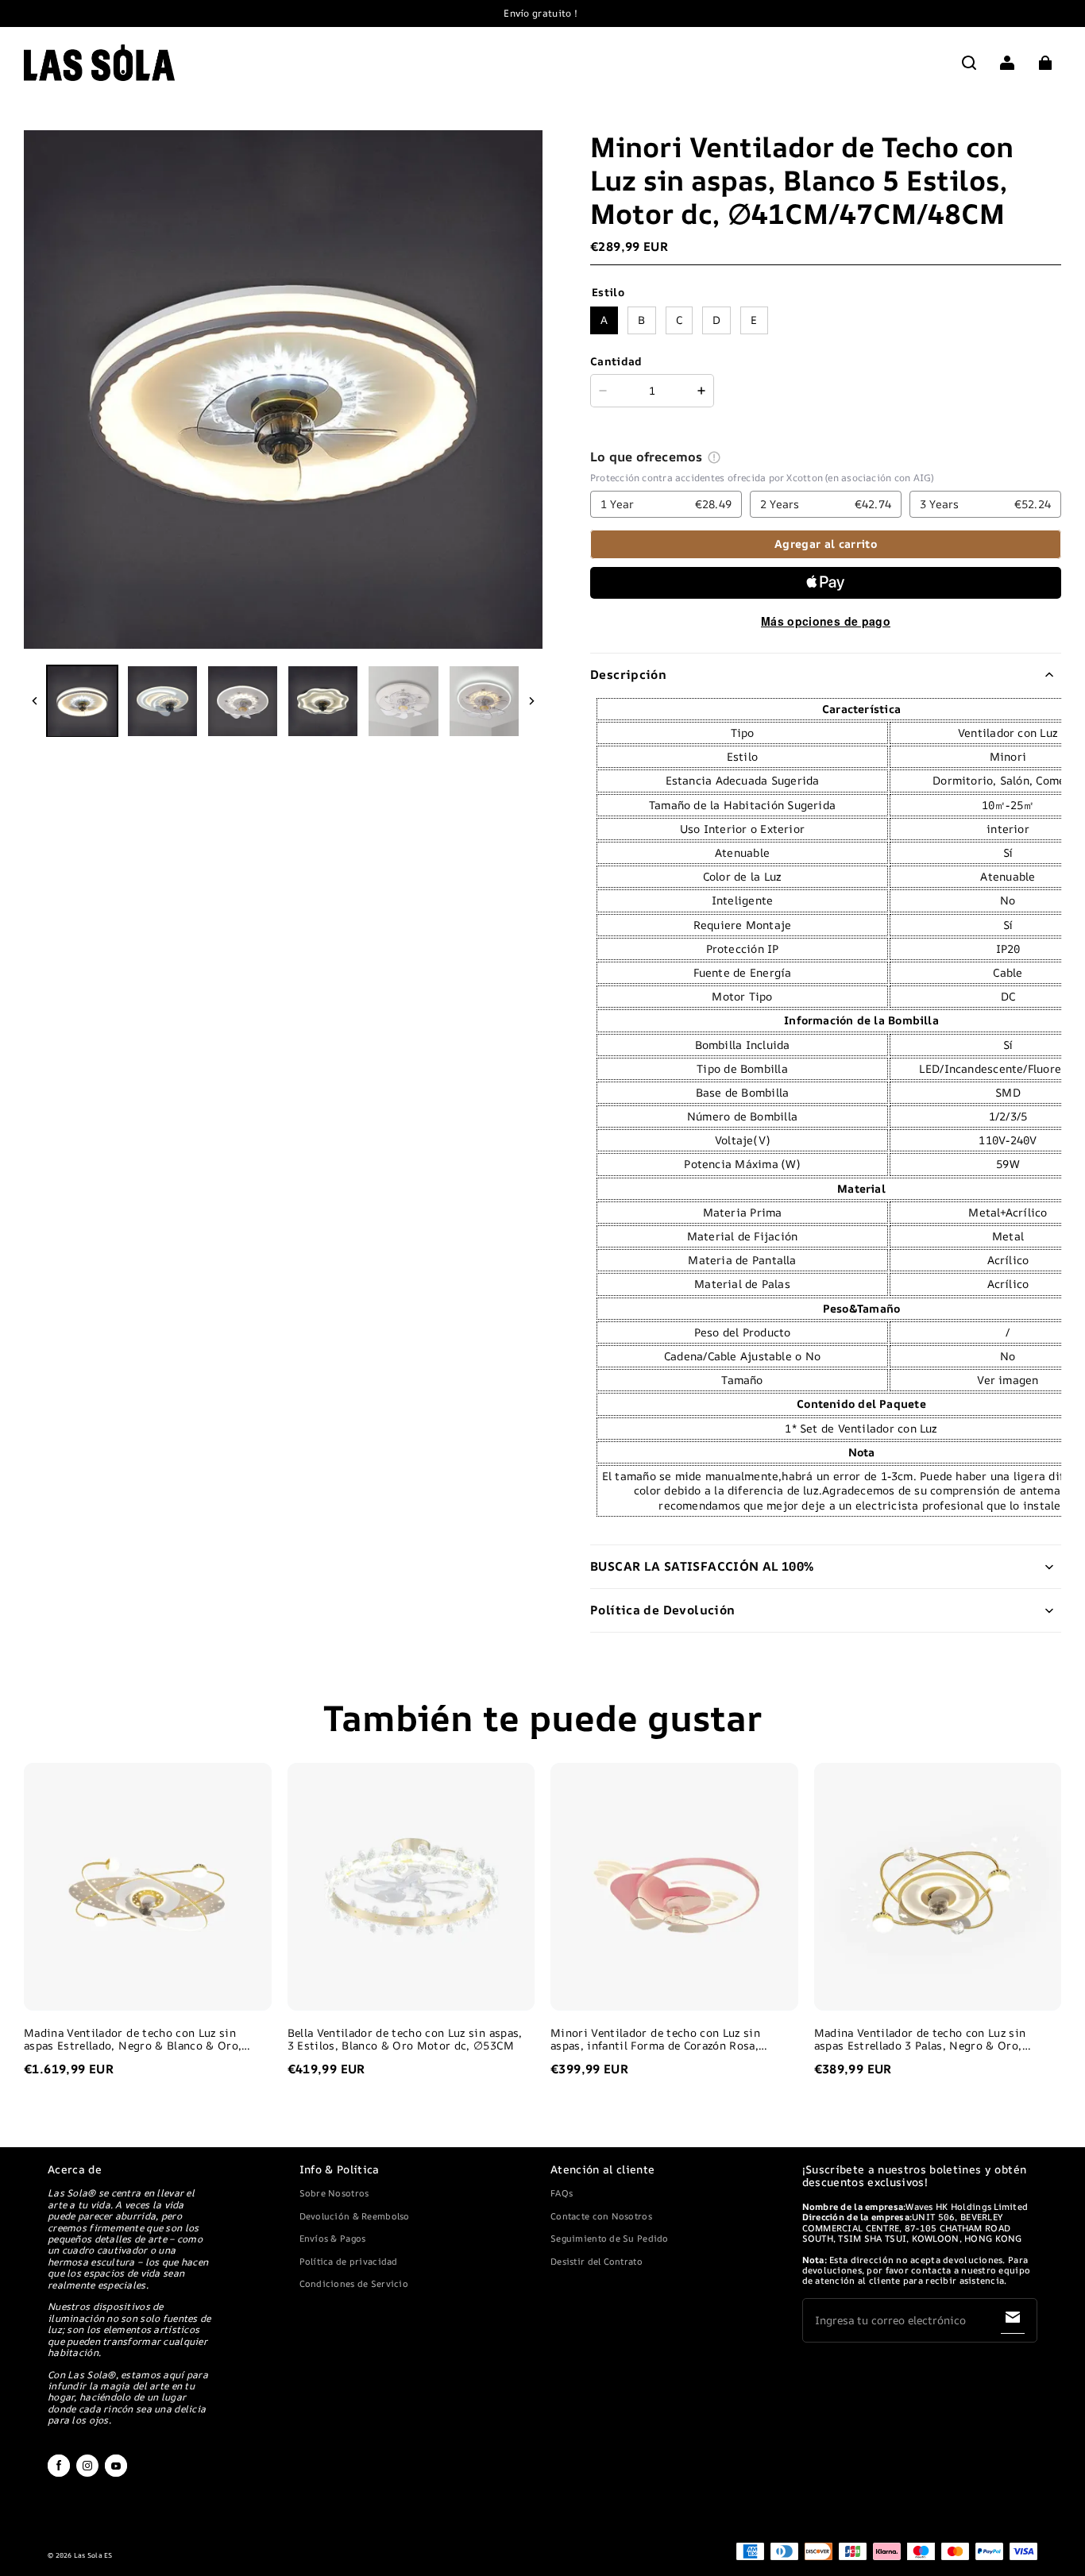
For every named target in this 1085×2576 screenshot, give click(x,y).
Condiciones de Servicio (354, 2283)
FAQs (562, 2193)
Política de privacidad (349, 2261)
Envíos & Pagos (333, 2238)
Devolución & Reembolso (355, 2216)
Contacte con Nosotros (601, 2216)
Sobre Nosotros (334, 2193)
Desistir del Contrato (597, 2261)
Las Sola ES (93, 2555)
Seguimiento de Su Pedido (610, 2238)
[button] (969, 63)
